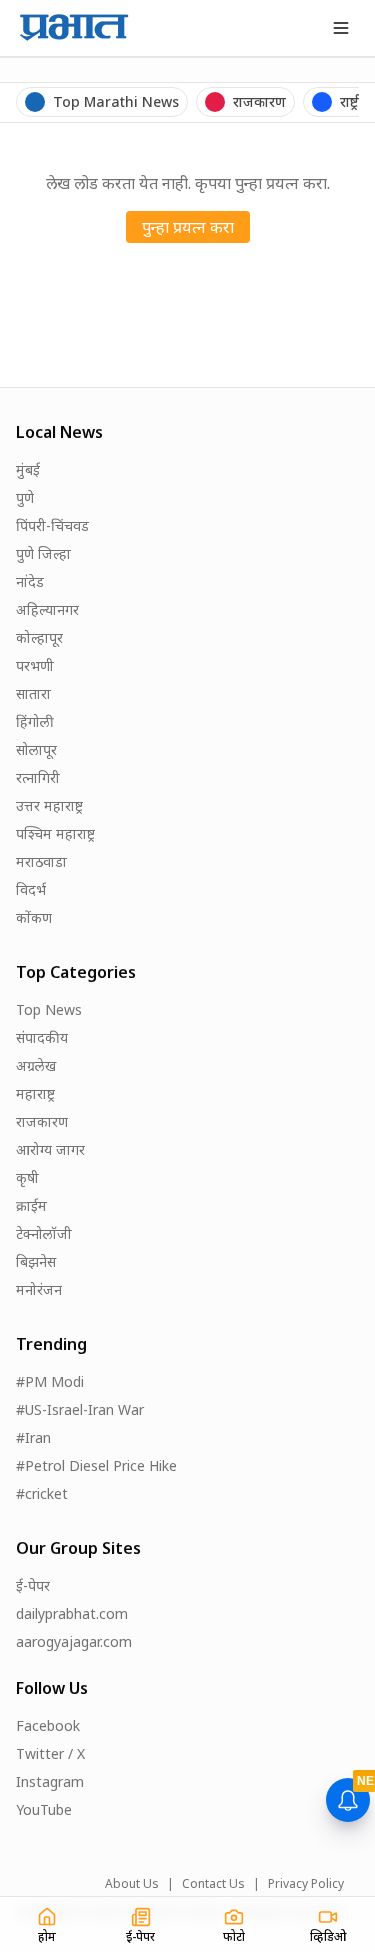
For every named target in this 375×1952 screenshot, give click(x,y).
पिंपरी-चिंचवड (52, 525)
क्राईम (31, 1205)
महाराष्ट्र (35, 1093)
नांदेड (30, 581)
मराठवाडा (41, 861)
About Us (132, 1884)
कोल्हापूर (39, 637)
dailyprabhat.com (72, 1613)
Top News (49, 1009)
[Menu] (341, 28)
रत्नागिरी (38, 777)
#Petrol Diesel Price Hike (96, 1465)
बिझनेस (36, 1261)
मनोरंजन (39, 1289)
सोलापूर (36, 749)
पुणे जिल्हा (43, 553)
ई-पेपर (33, 1585)
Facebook (48, 1725)
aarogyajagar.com (74, 1641)
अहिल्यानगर (47, 609)
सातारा (33, 693)
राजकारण (42, 1121)
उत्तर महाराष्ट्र (49, 805)
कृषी (27, 1177)
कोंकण (34, 917)
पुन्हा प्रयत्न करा (188, 227)
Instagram (50, 1781)
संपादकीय (42, 1037)
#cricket (42, 1493)
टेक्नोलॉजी (44, 1233)
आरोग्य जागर (50, 1149)
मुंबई (28, 469)
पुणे (25, 497)
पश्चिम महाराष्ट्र (55, 833)
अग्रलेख (36, 1065)
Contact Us (213, 1884)
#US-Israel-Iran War (80, 1409)
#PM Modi (50, 1381)
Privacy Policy (306, 1884)
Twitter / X (50, 1753)
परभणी (35, 665)
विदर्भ (31, 889)
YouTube (44, 1809)
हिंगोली (35, 721)
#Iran (33, 1437)
